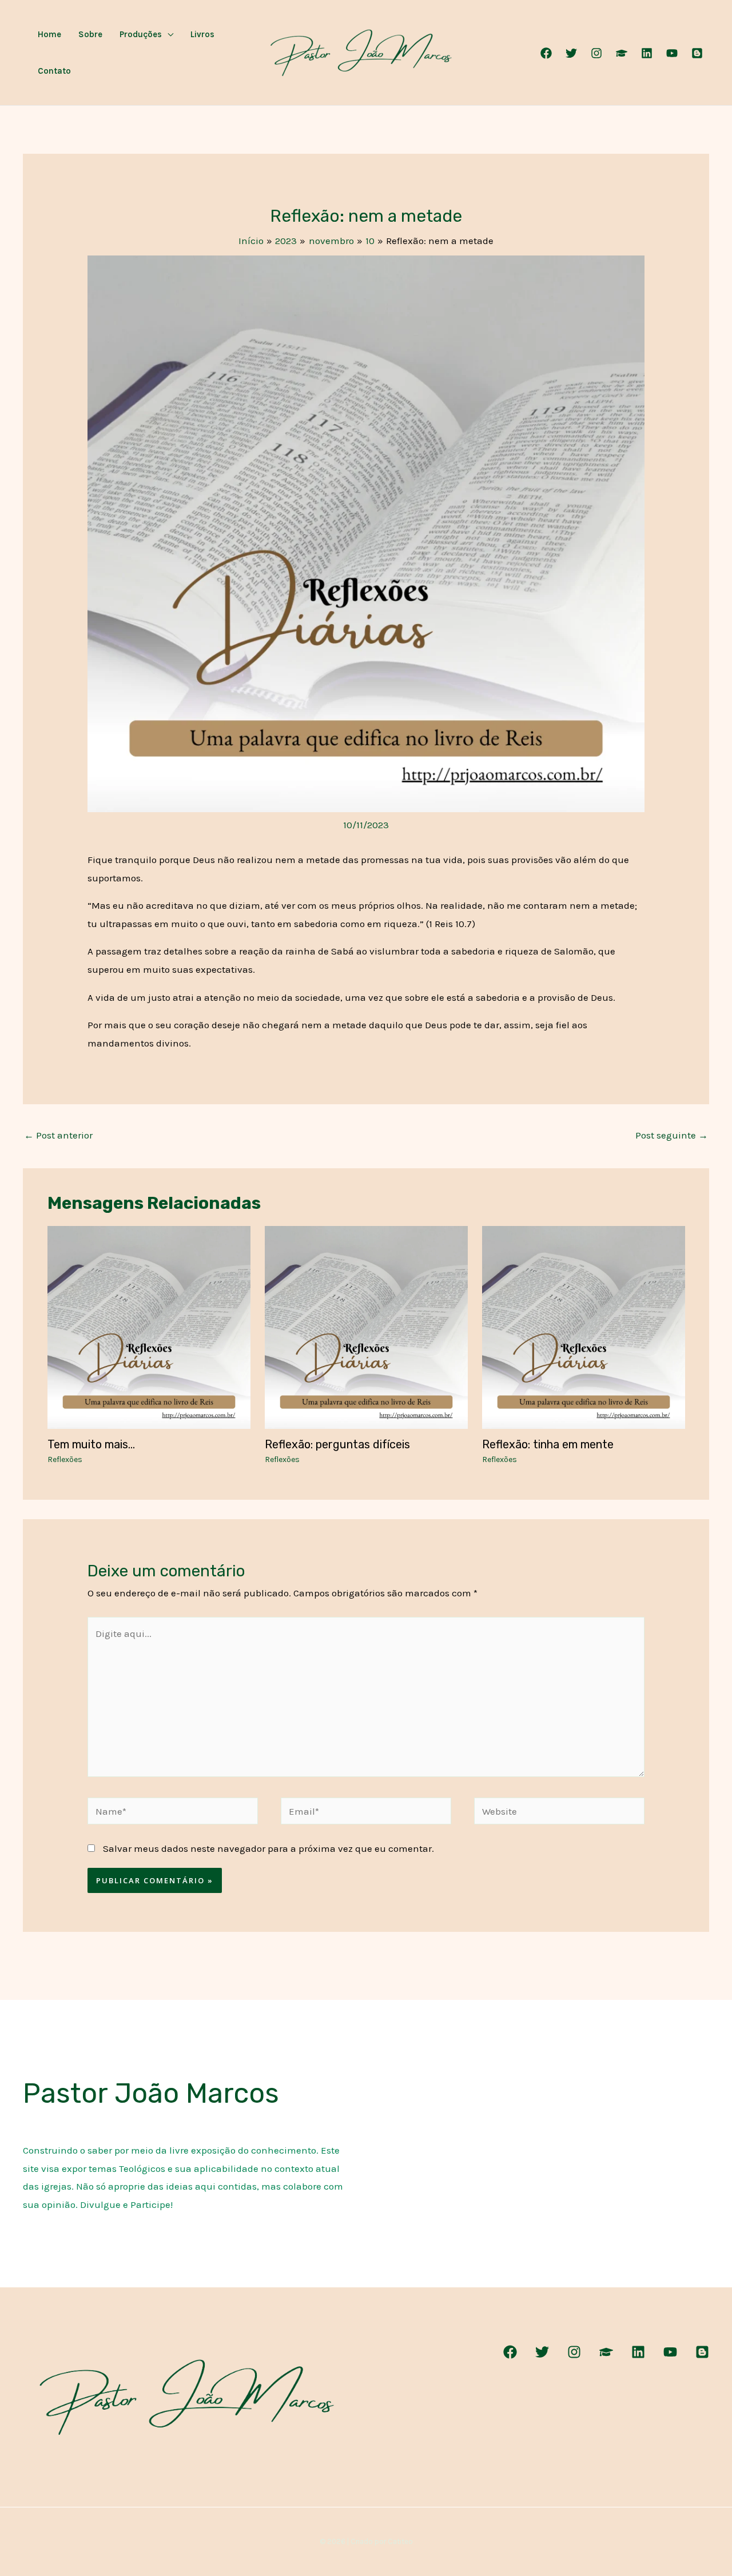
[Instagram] (596, 53)
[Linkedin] (647, 53)
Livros (202, 34)
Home (49, 34)
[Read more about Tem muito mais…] (149, 1327)
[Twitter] (571, 53)
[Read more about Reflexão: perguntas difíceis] (366, 1327)
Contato (54, 71)
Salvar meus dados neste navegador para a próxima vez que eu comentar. (268, 1848)
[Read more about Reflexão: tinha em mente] (584, 1327)
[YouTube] (672, 53)
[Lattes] (622, 53)
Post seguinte (672, 1135)
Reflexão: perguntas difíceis (337, 1444)
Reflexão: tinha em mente (548, 1444)
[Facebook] (546, 53)
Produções (141, 34)
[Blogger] (697, 53)
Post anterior (58, 1135)
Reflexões (65, 1459)
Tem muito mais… (91, 1444)
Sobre (90, 34)
